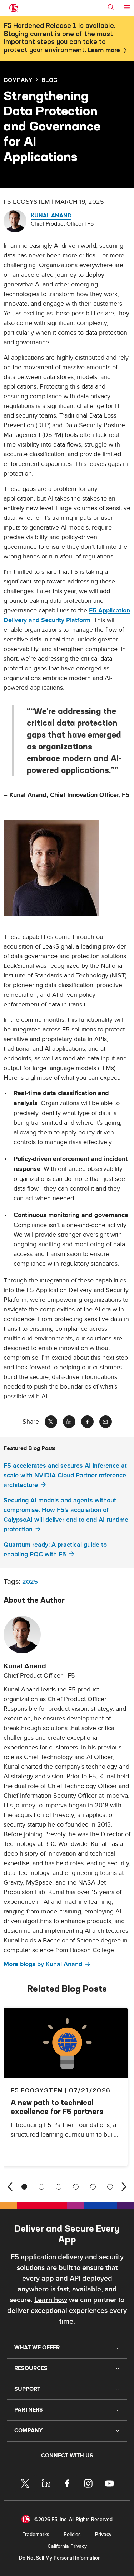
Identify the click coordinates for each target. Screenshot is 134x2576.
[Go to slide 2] (41, 2187)
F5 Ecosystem (37, 2090)
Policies (72, 2534)
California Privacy (67, 2546)
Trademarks (36, 2534)
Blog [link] (49, 80)
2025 (30, 1582)
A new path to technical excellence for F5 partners (57, 2107)
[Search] (111, 7)
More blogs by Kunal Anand (43, 1964)
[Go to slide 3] (59, 2187)
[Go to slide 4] (76, 2187)
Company (18, 80)
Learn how (51, 2300)
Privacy (103, 2534)
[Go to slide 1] (24, 2187)
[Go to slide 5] (93, 2187)
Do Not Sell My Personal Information (60, 2558)
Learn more (104, 50)
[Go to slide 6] (110, 2187)
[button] (67, 868)
